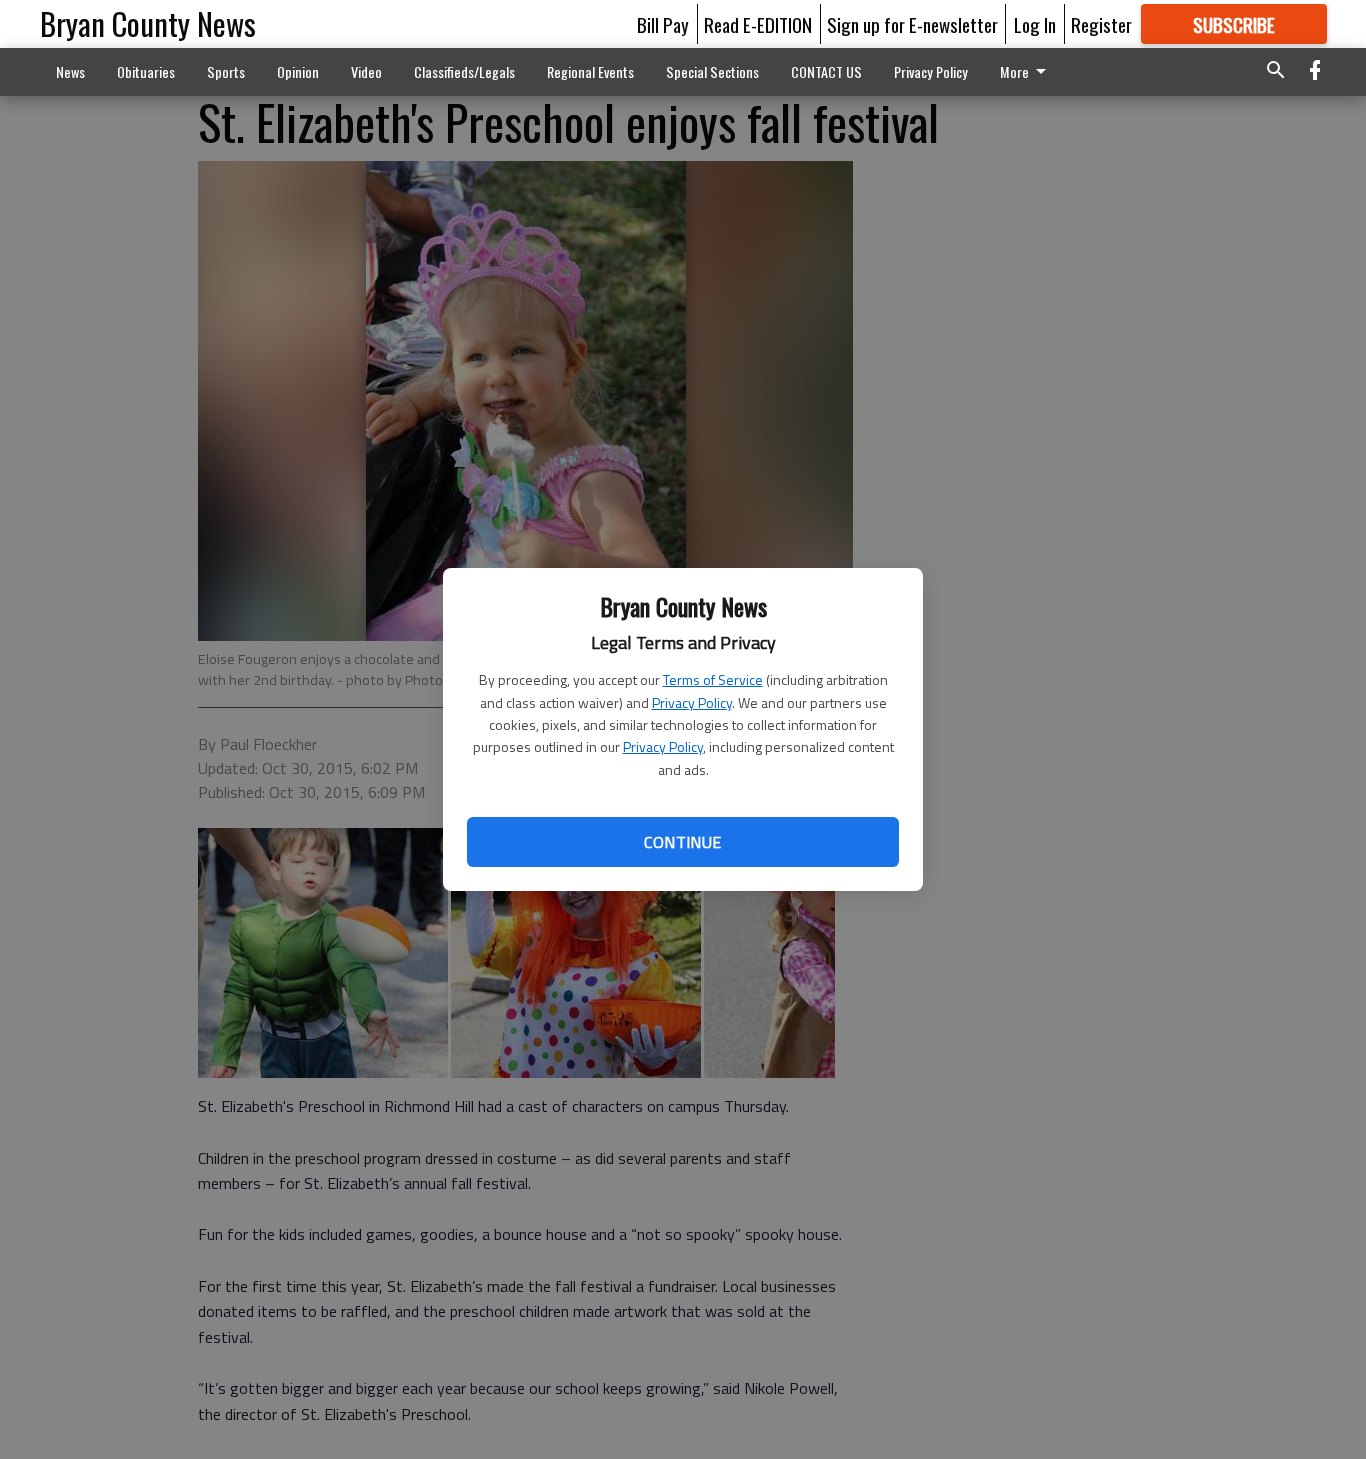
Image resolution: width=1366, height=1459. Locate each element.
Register (1101, 24)
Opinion (298, 71)
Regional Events (590, 71)
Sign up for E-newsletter (912, 24)
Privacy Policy (692, 702)
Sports (226, 71)
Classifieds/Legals (464, 71)
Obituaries (146, 71)
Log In (1035, 24)
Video (366, 71)
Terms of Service (713, 679)
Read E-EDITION (758, 24)
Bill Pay (663, 24)
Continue (682, 842)
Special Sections (712, 71)
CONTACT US (826, 71)
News (70, 71)
